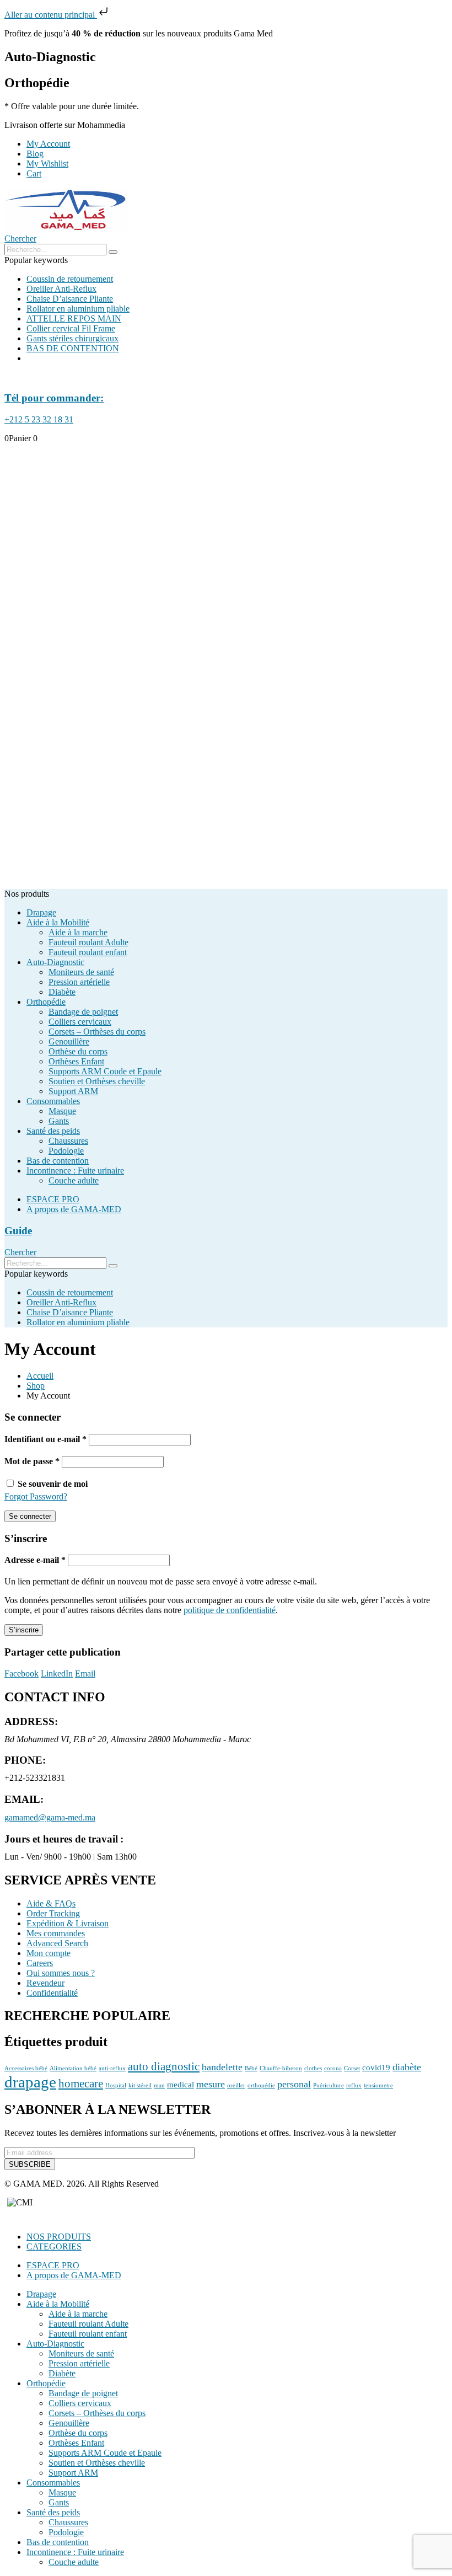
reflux (354, 2085)
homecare (81, 2084)
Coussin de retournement (70, 279)
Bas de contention (58, 1161)
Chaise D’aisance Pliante (70, 299)
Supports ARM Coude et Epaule (105, 1071)
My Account (48, 144)
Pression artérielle (79, 982)
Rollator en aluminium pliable (78, 309)
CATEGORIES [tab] (54, 2246)
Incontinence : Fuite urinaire (75, 1171)
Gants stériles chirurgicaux (72, 338)
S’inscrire (24, 1630)
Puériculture (329, 2085)
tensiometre (378, 2085)
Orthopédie (46, 1002)
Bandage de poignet (83, 1012)
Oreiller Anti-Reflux (61, 289)
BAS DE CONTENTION (73, 348)
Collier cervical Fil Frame (71, 328)
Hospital (116, 2085)
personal (294, 2084)
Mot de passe (32, 1461)
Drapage (41, 912)
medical (181, 2084)
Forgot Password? (36, 1496)
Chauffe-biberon (281, 2068)
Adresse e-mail (35, 1560)
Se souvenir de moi (53, 1484)
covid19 (376, 2067)
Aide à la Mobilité (58, 922)
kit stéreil (140, 2085)
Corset (352, 2068)
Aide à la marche (78, 932)
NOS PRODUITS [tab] (59, 2237)
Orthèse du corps (78, 1051)
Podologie (66, 1151)
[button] (20, 239)
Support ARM (73, 1091)
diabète (407, 2067)
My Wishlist (47, 164)
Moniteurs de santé (81, 972)
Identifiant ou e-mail (45, 1439)
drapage (30, 2082)
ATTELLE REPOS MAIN (74, 318)
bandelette (222, 2067)
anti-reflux (112, 2068)
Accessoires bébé (26, 2068)
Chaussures (68, 1141)
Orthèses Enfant (76, 1061)
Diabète (62, 992)
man (159, 2085)
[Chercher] (113, 252)
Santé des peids (53, 1131)
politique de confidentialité (230, 1610)
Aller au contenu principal (51, 15)
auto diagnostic (164, 2066)
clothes (313, 2068)
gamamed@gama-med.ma (50, 1817)
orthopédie (261, 2085)
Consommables (53, 1101)
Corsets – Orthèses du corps (97, 1032)
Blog (35, 154)
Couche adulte (74, 1180)
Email (85, 1673)
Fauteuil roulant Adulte (88, 942)
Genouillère (69, 1041)
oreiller (236, 2085)
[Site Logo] (66, 229)
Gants (59, 1121)
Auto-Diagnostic (55, 962)
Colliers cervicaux (80, 1022)
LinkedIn (57, 1673)
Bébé (251, 2068)
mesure (211, 2084)
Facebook (21, 1673)
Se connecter (30, 1516)
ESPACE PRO (53, 1199)
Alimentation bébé (73, 2068)
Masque (62, 1111)
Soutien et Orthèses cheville (97, 1081)
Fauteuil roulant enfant (88, 952)
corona (333, 2068)
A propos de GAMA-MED (74, 1209)
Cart (34, 173)
